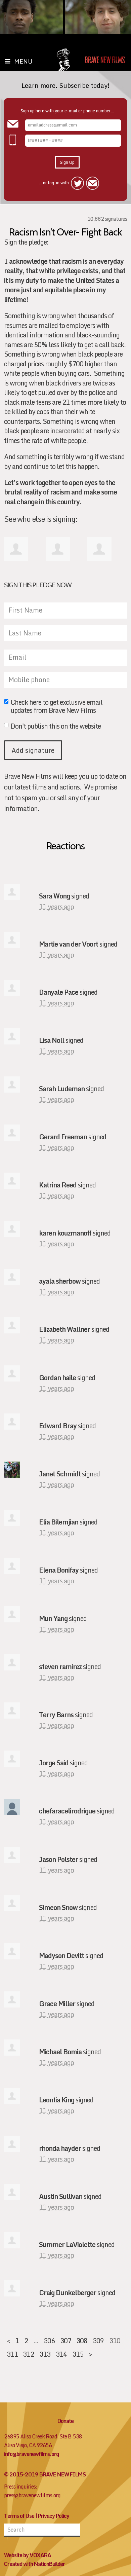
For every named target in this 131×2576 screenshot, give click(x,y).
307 (66, 2341)
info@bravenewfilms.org (31, 2454)
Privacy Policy (54, 2516)
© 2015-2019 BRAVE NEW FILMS (45, 2474)
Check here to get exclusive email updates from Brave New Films (56, 706)
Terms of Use (19, 2516)
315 (78, 2354)
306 (49, 2341)
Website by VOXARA (28, 2555)
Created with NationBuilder (34, 2564)
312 (28, 2354)
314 (61, 2354)
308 (82, 2341)
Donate (65, 2421)
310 (115, 2341)
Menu (23, 61)
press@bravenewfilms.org (32, 2495)
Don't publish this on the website (56, 727)
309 (98, 2341)
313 (45, 2354)
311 (12, 2354)
